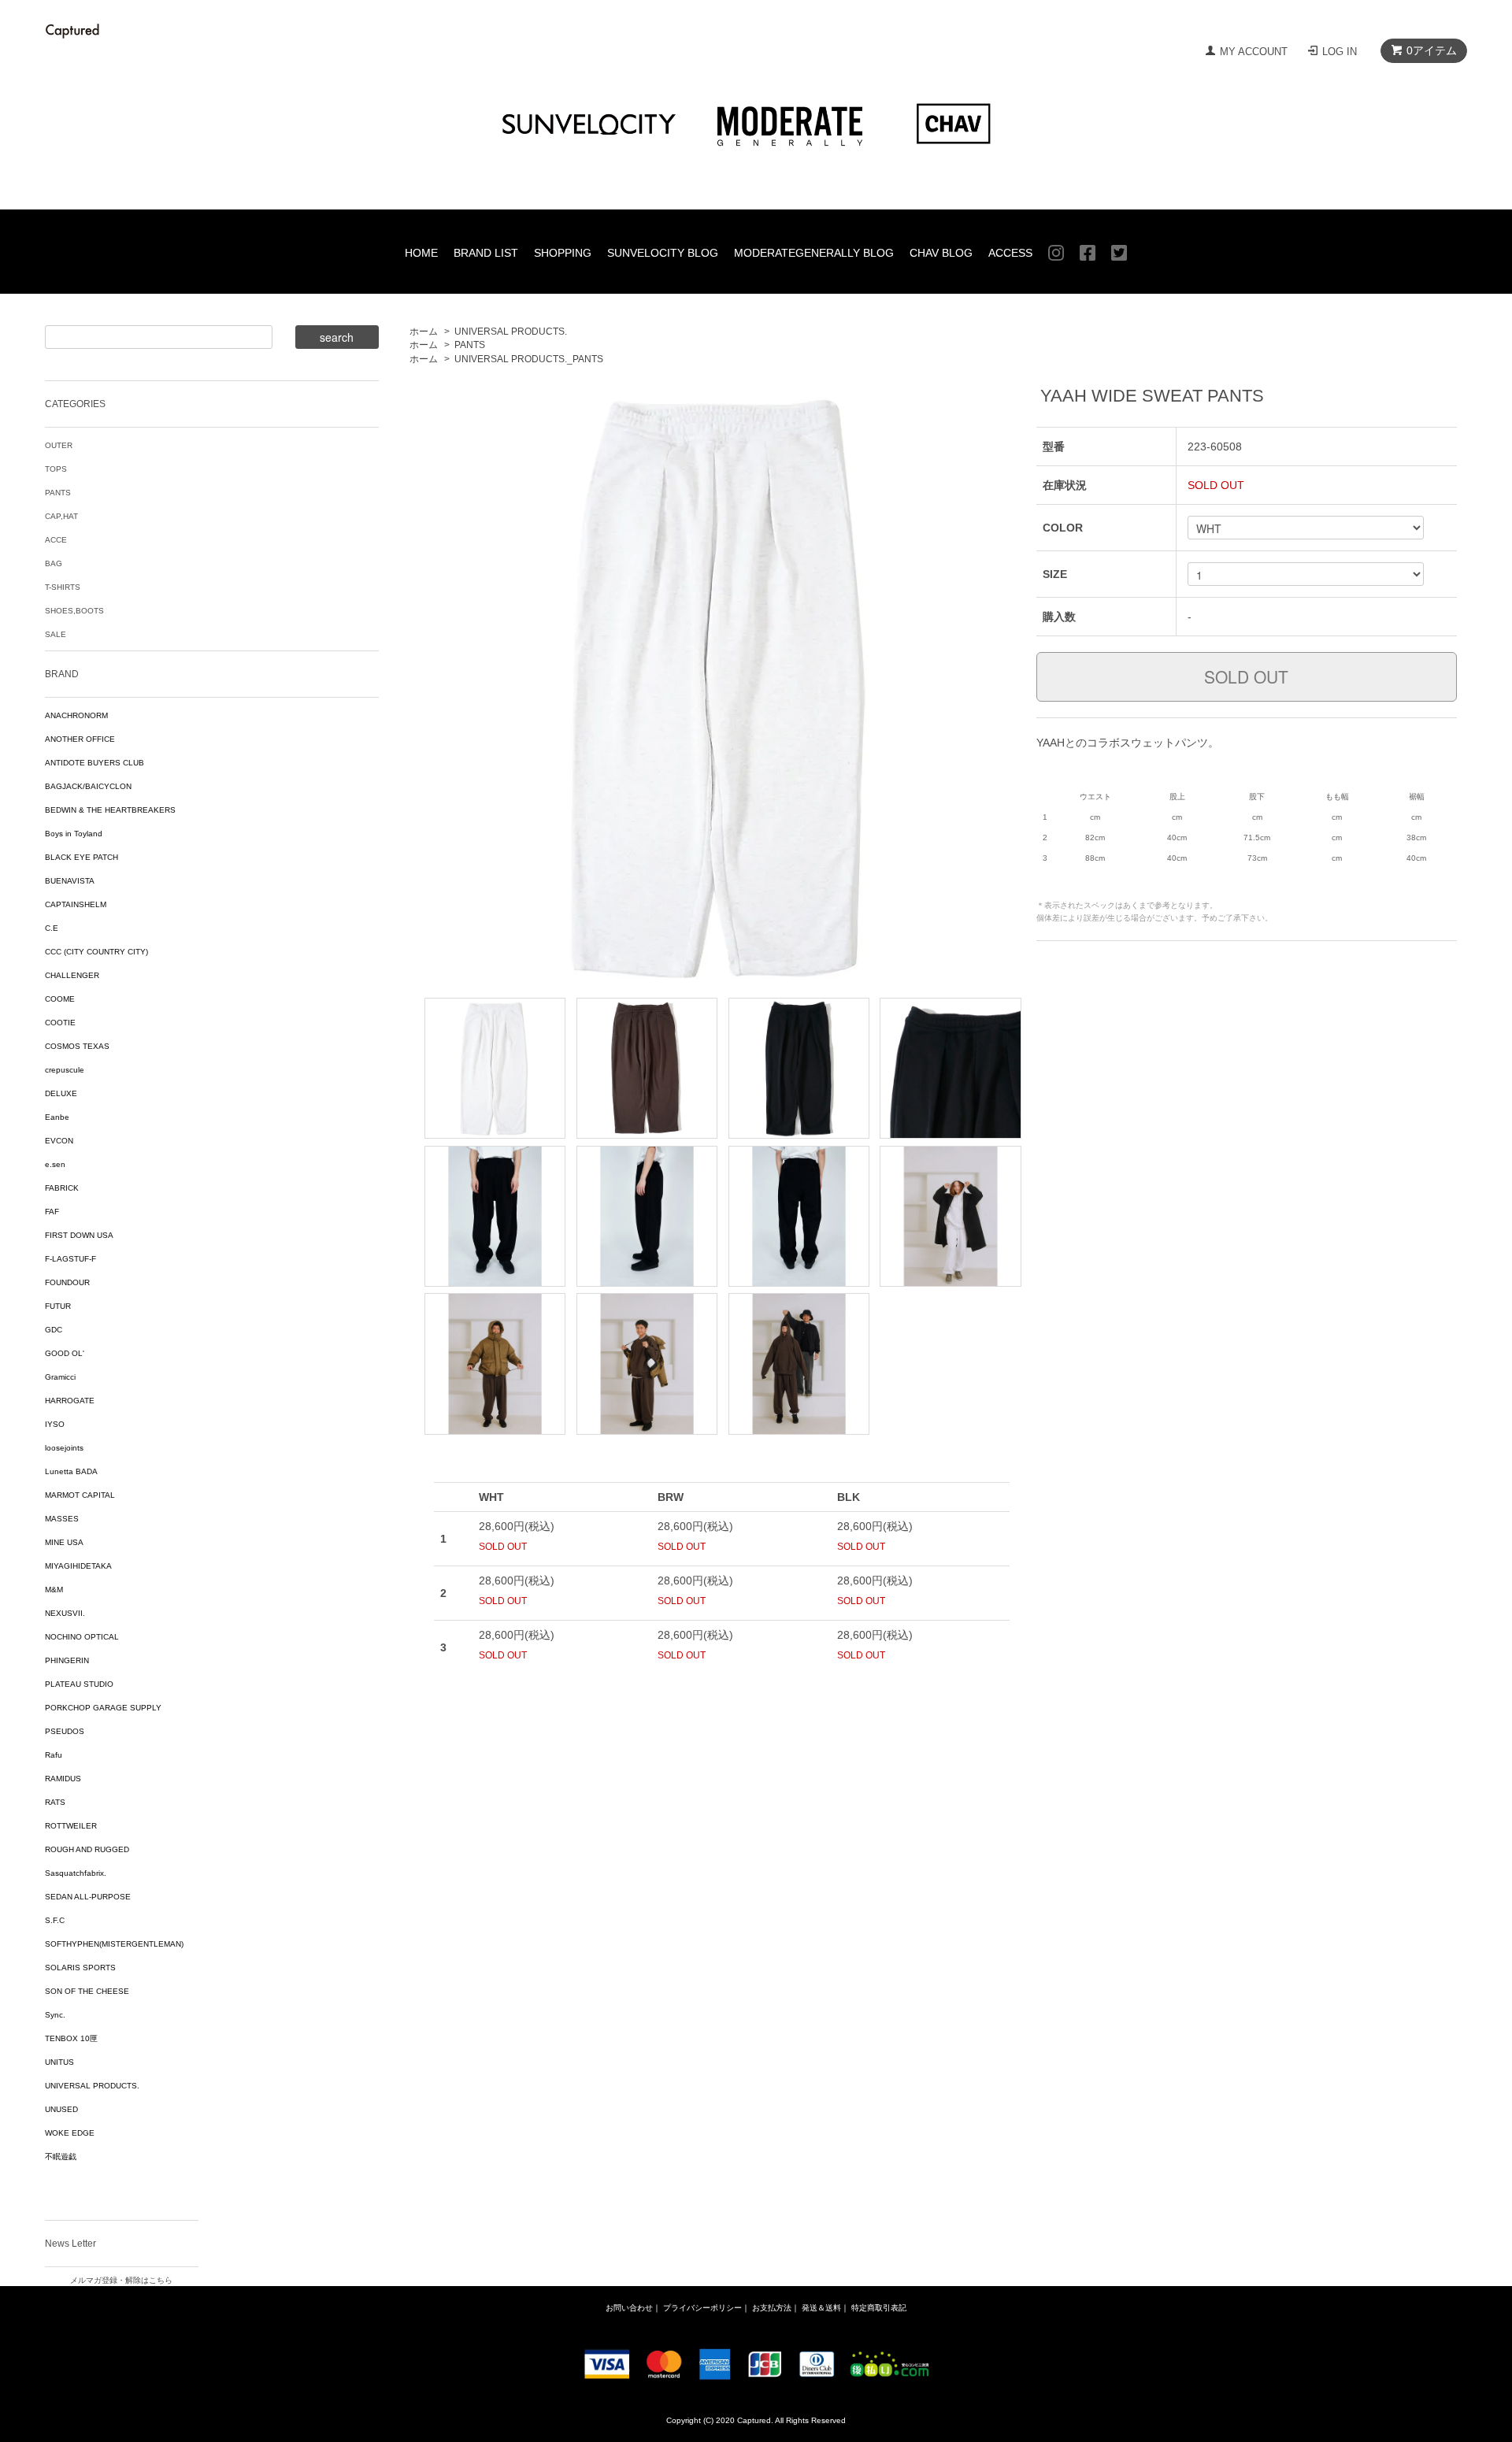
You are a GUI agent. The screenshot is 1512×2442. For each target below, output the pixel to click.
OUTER (59, 445)
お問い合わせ (629, 2308)
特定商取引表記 (879, 2308)
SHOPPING (563, 253)
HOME (421, 253)
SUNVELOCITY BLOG (663, 253)
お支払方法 (772, 2308)
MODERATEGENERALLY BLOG (814, 253)
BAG (54, 563)
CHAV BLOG (941, 253)
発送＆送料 (821, 2308)
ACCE (56, 540)
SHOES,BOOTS (74, 611)
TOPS (56, 469)
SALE (56, 634)
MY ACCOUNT (1254, 52)
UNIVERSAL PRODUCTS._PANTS (529, 359)
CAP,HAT (61, 516)
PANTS (470, 345)
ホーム (424, 332)
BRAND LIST (486, 253)
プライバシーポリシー (702, 2308)
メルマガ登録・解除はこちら (121, 2280)
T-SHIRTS (63, 587)
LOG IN (1340, 52)
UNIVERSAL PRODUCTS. (511, 332)
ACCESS (1010, 253)
